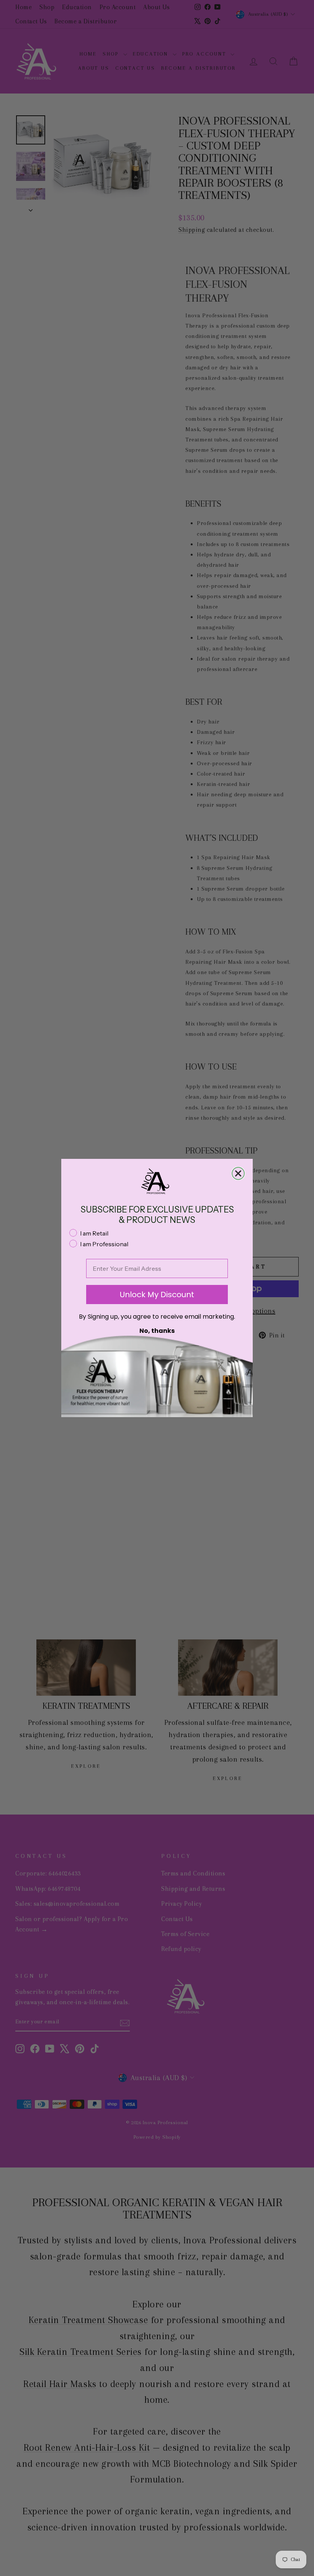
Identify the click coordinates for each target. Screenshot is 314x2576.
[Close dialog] (238, 1173)
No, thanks (157, 1331)
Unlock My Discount (157, 1295)
